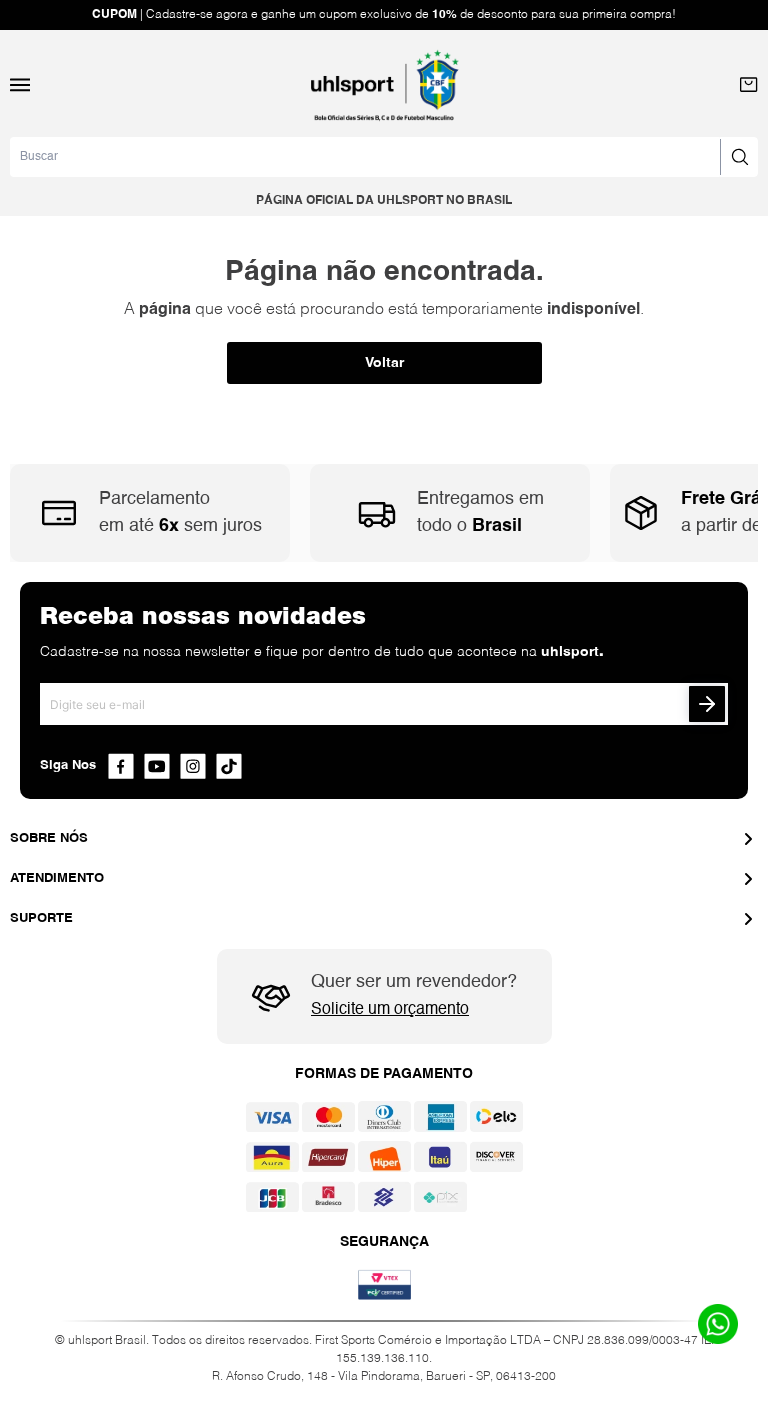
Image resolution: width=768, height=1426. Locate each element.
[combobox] (384, 157)
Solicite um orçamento (390, 1010)
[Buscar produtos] (739, 157)
